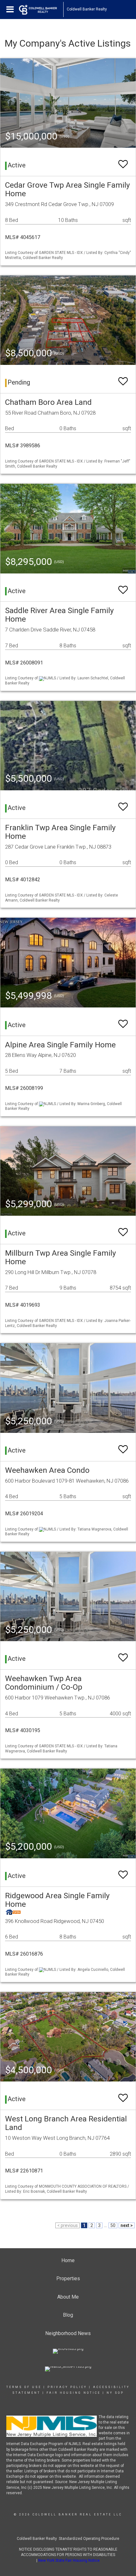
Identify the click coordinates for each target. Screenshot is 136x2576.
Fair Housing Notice (74, 2393)
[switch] (123, 161)
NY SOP (115, 2393)
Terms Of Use (24, 2387)
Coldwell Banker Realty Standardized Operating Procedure (68, 2539)
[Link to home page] (41, 10)
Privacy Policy (67, 2387)
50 (113, 2225)
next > (127, 2225)
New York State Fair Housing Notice (69, 2560)
